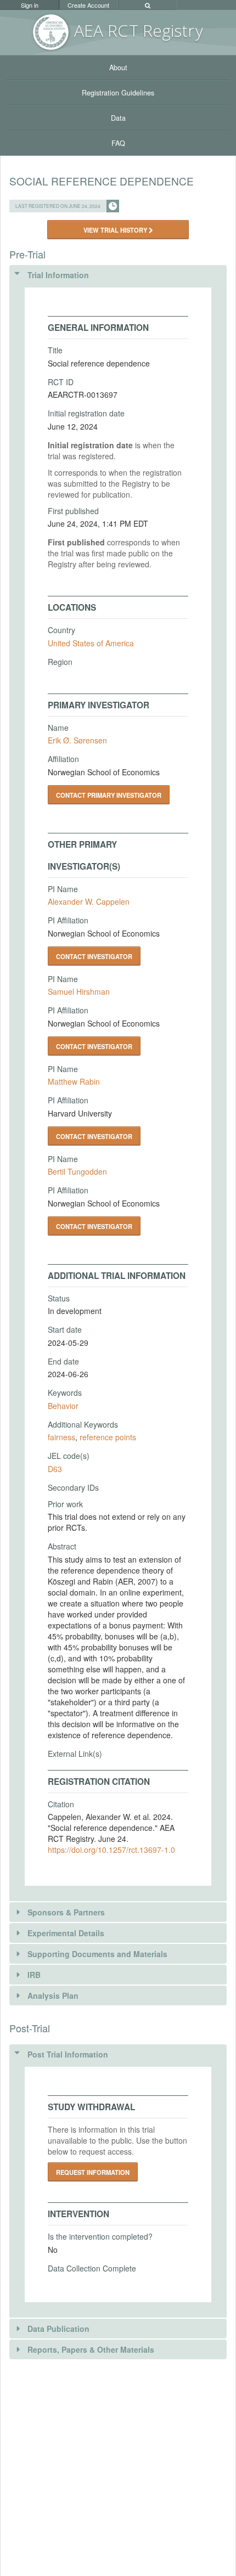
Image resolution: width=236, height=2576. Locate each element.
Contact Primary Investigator (109, 795)
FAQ (118, 143)
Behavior (63, 1406)
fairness (61, 1437)
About (118, 67)
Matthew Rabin (74, 1081)
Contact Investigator (94, 956)
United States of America (91, 643)
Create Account (88, 5)
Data (118, 118)
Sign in (30, 5)
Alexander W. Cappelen (89, 901)
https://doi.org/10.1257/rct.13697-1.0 (111, 1850)
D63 (55, 1469)
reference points (108, 1437)
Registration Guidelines (118, 93)
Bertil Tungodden (77, 1171)
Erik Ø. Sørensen (77, 740)
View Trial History (116, 230)
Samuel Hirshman (79, 991)
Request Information (93, 2172)
